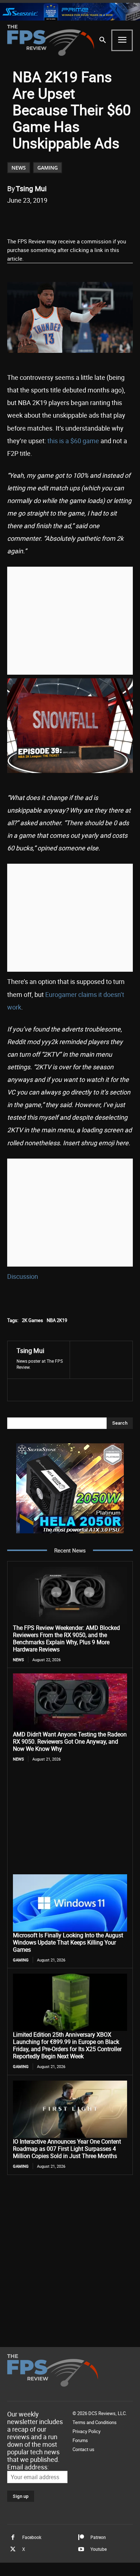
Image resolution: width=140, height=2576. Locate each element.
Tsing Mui (31, 188)
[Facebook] (37, 219)
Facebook (32, 2537)
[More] (120, 219)
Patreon (98, 2537)
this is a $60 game (73, 441)
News (19, 168)
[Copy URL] (103, 219)
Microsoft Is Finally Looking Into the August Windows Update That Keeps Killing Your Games (68, 1942)
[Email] (87, 219)
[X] (53, 219)
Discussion (23, 1276)
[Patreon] (81, 2537)
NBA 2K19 (57, 1320)
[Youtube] (81, 2549)
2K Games (32, 1320)
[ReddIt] (70, 219)
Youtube (99, 2549)
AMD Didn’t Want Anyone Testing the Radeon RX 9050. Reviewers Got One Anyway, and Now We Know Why (70, 1741)
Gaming (48, 168)
